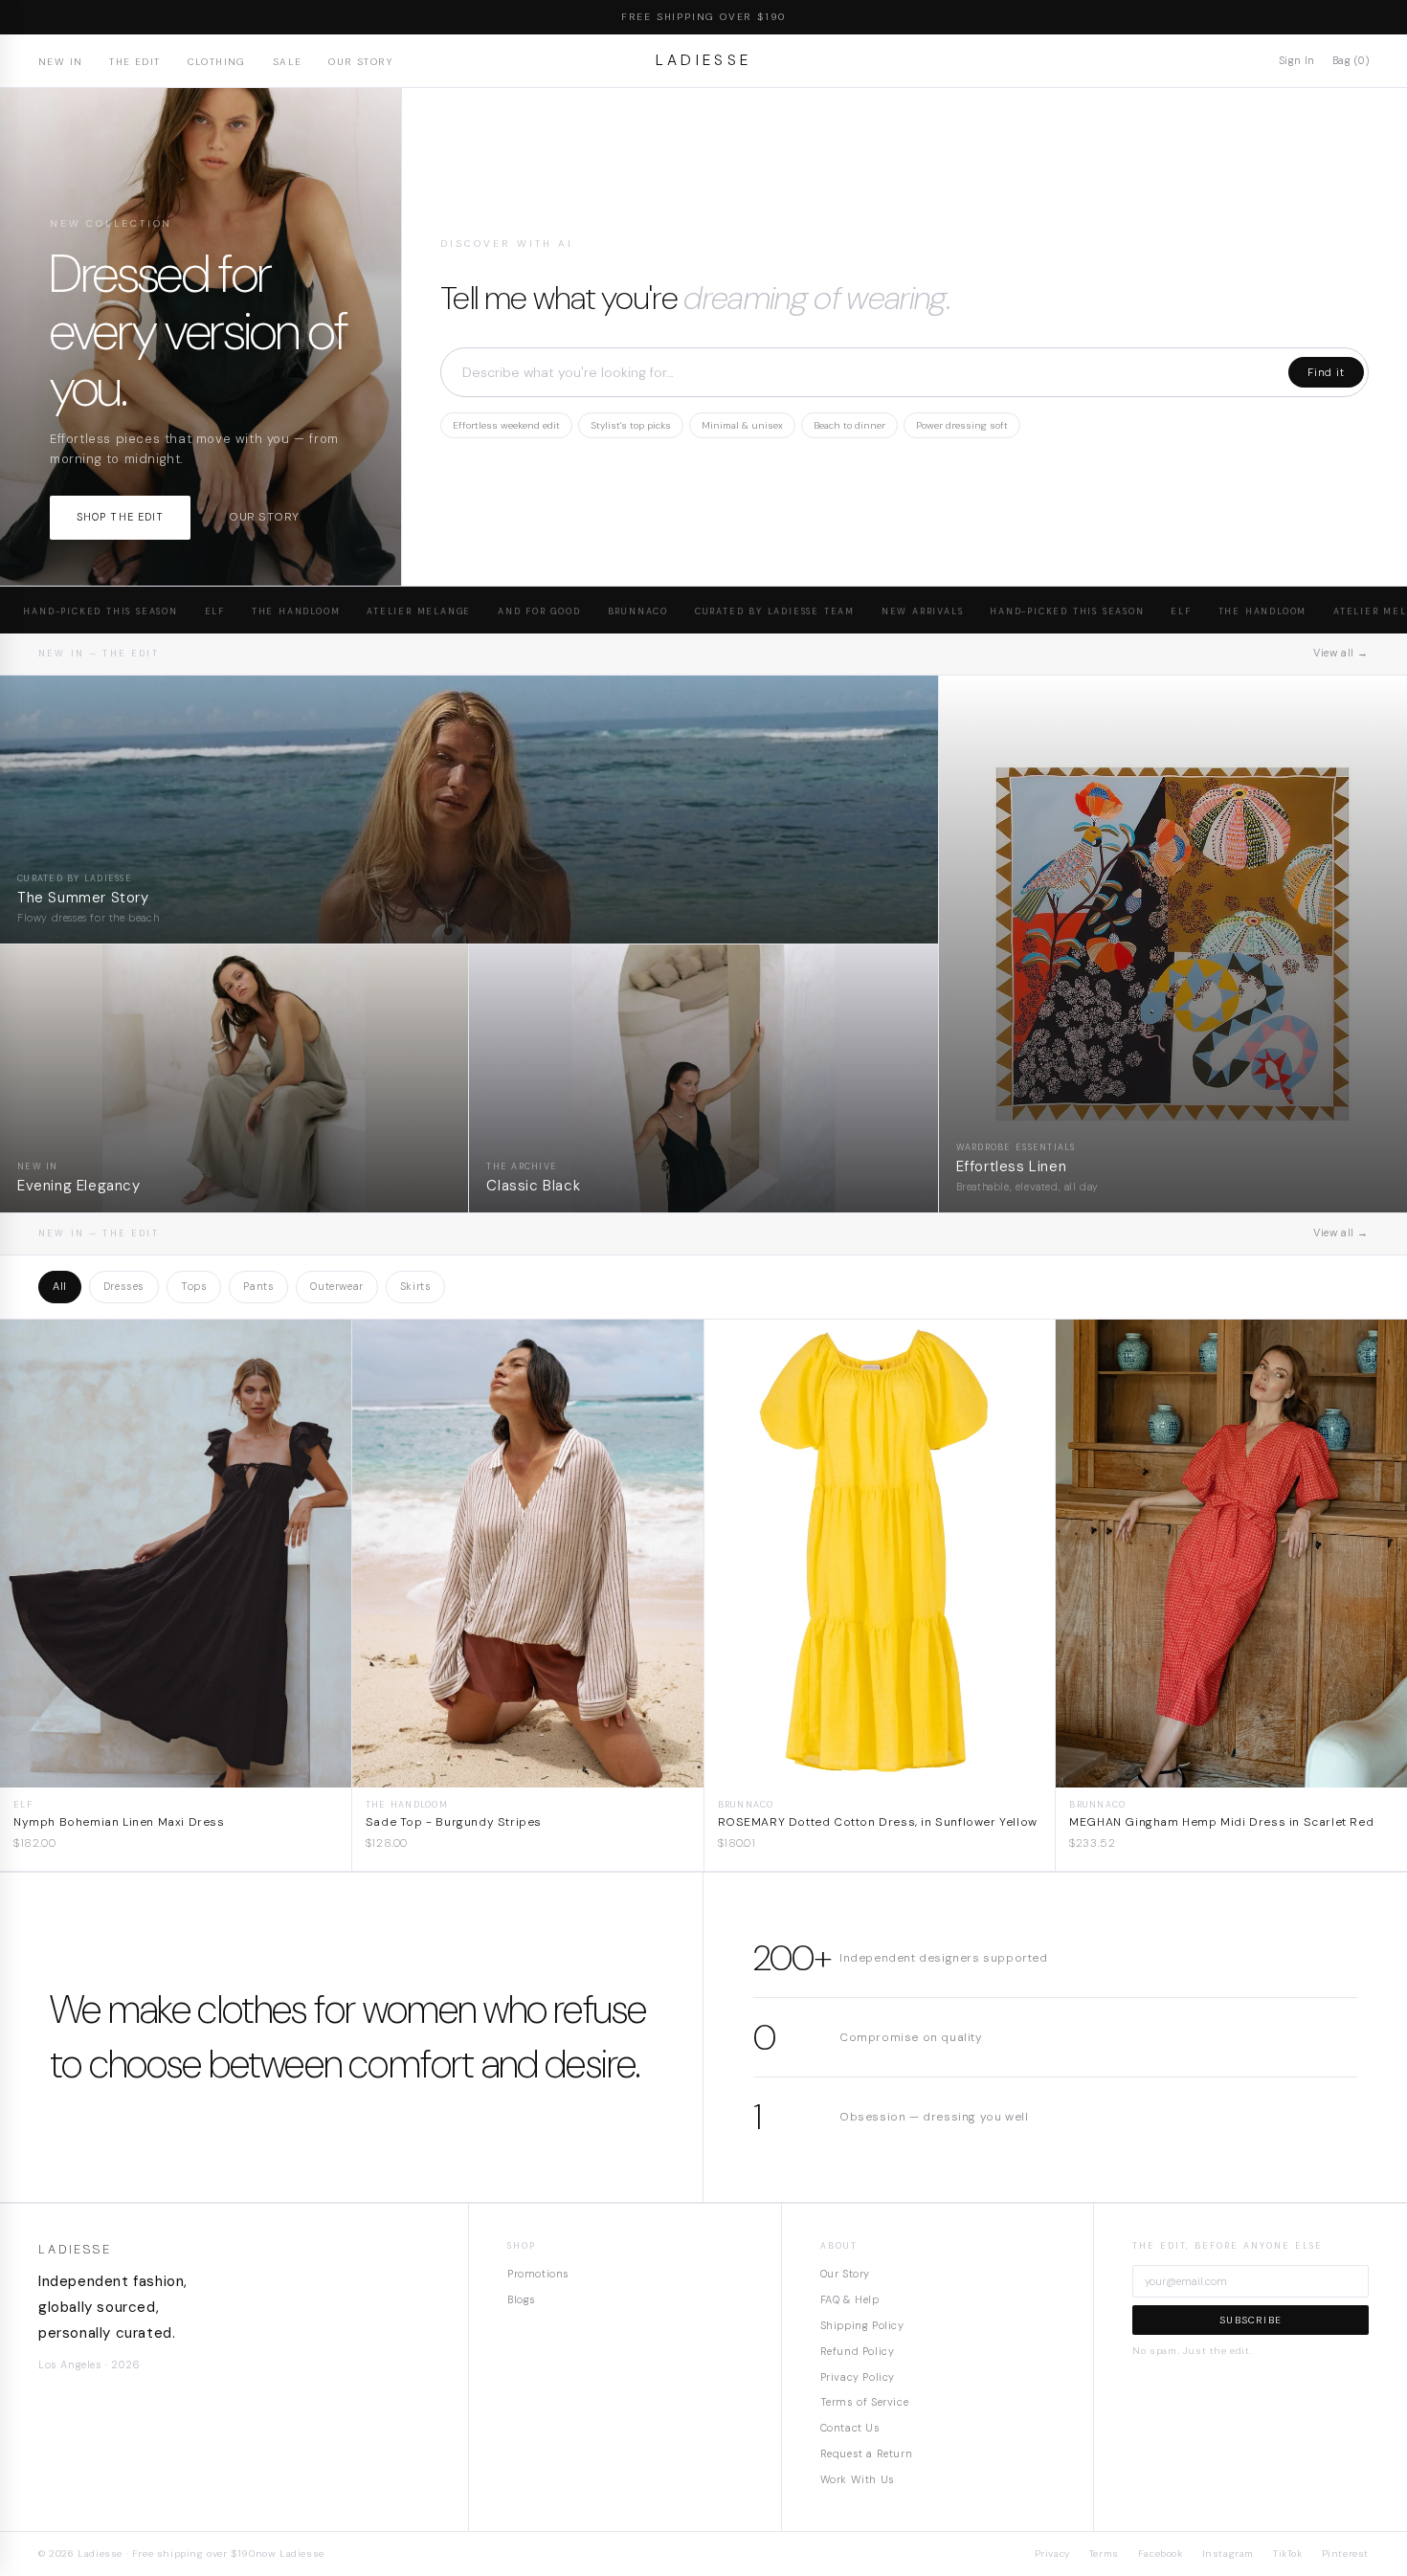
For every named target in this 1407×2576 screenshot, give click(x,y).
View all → (1341, 653)
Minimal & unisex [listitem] (742, 425)
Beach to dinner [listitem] (849, 425)
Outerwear (336, 1286)
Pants (258, 1286)
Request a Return (867, 2454)
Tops (194, 1286)
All (60, 1286)
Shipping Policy (862, 2325)
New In (60, 62)
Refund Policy (858, 2351)
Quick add (176, 1773)
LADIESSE (704, 60)
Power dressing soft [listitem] (962, 425)
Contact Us (850, 2428)
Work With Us (858, 2479)
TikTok (1288, 2554)
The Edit (134, 62)
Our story (264, 517)
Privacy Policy (858, 2377)
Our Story (360, 62)
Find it (1326, 372)
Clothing (217, 62)
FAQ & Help (850, 2299)
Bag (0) (1351, 60)
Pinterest (1345, 2554)
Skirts (416, 1286)
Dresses (124, 1286)
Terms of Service (865, 2402)
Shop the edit (120, 517)
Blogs (522, 2299)
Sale (288, 62)
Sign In (1297, 60)
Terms (1104, 2554)
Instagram (1228, 2554)
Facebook (1161, 2554)
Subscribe (1251, 2320)
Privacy (1052, 2554)
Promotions (538, 2274)
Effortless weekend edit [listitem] (506, 425)
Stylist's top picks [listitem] (631, 425)
